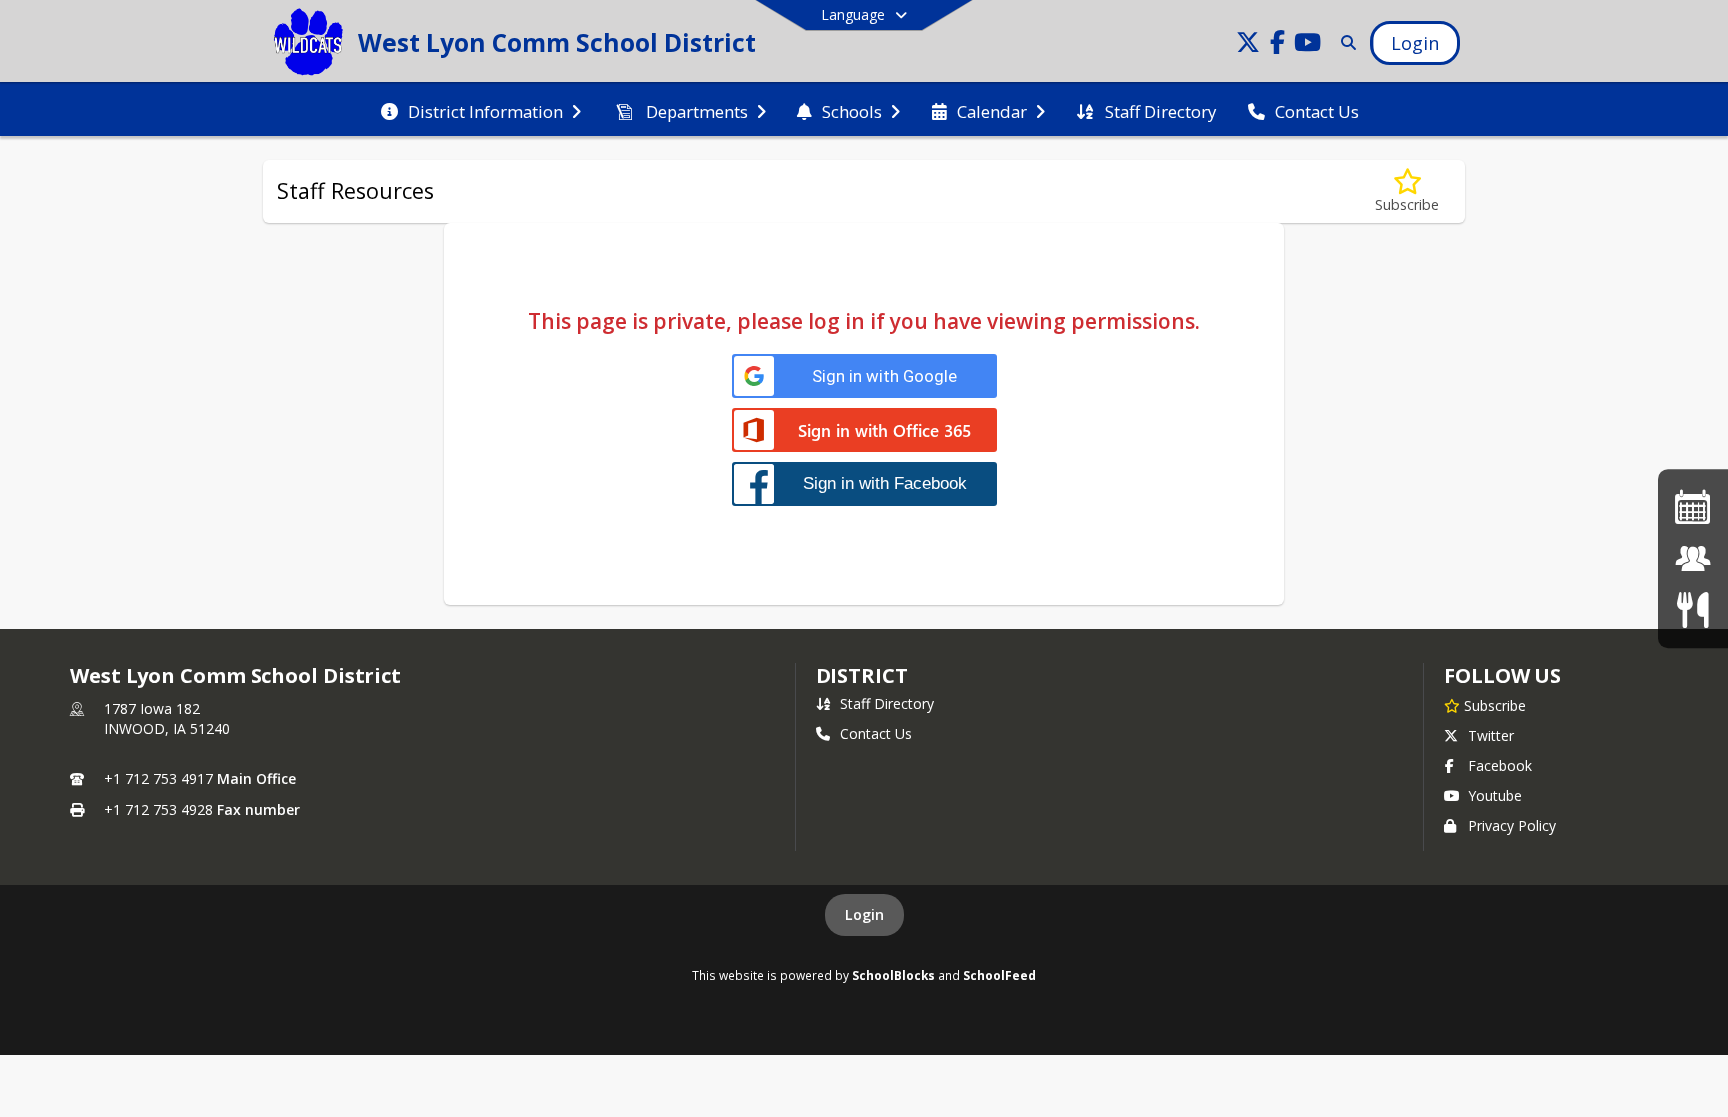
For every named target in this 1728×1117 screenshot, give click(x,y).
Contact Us (876, 733)
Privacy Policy (1512, 825)
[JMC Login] (1693, 558)
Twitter (1491, 735)
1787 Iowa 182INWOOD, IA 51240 (167, 718)
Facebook (1500, 765)
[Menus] (1692, 609)
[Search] (1344, 42)
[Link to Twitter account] (1248, 45)
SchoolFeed (999, 975)
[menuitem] (481, 110)
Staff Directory (887, 703)
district (862, 675)
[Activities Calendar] (1693, 506)
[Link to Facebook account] (1278, 45)
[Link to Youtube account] (1308, 45)
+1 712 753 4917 (158, 778)
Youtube (1495, 795)
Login (864, 914)
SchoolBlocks (893, 975)
